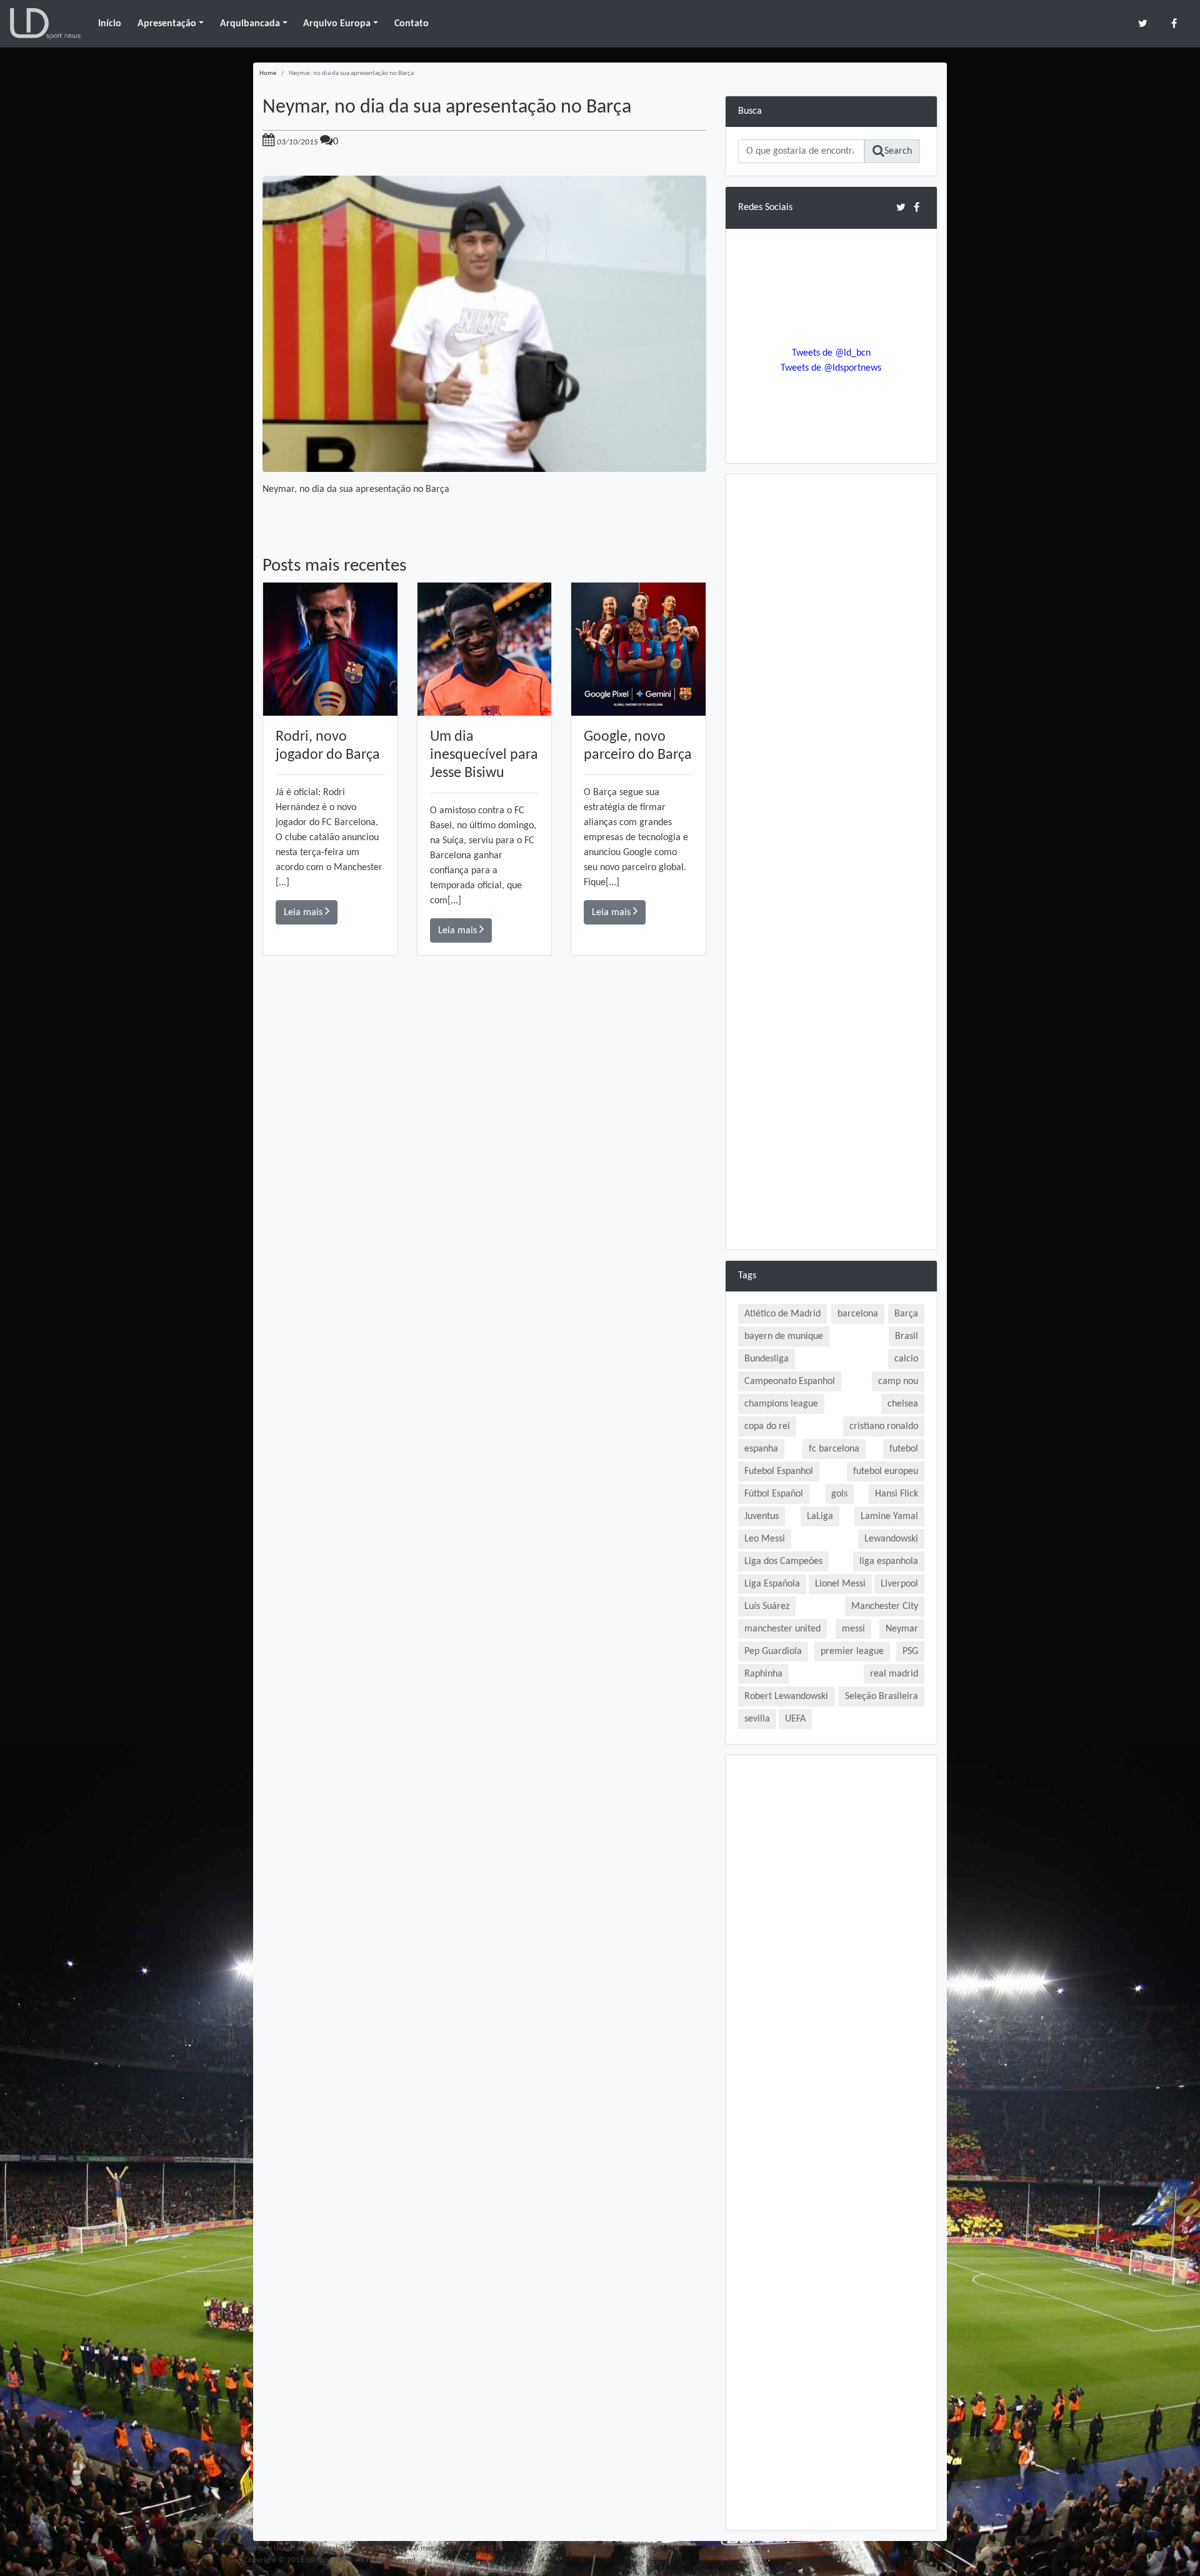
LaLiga (820, 1516)
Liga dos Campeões (783, 1561)
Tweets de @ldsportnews (831, 368)
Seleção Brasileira (882, 1696)
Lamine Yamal (889, 1516)
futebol (904, 1449)
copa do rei (767, 1426)
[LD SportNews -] (45, 24)
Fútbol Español (774, 1494)
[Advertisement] (484, 1133)
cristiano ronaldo (884, 1426)
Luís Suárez (767, 1606)
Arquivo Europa (337, 24)
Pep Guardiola (773, 1651)
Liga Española (772, 1584)
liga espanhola (889, 1561)
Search (898, 151)
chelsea (903, 1404)
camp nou (898, 1381)
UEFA (795, 1719)
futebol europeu (886, 1471)
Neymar (902, 1629)
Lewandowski (891, 1539)
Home (268, 73)
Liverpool (899, 1584)
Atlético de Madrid (782, 1314)
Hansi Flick (897, 1494)
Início (110, 24)
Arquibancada (250, 24)
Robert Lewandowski (786, 1696)
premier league (852, 1651)
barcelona (858, 1314)
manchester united (782, 1629)
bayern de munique (784, 1336)
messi (853, 1629)
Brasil (907, 1336)
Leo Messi (765, 1539)
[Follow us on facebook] (1174, 23)
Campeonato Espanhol (790, 1381)
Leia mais (304, 913)
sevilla (757, 1719)
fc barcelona (834, 1449)
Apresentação (167, 24)
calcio (906, 1359)
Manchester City (885, 1606)
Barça (906, 1314)
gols (839, 1494)
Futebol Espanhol (779, 1471)
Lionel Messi (840, 1584)
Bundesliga (767, 1359)
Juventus (762, 1516)
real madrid (894, 1674)
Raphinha (763, 1674)
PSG (910, 1651)
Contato (412, 24)
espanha (761, 1449)
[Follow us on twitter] (1143, 23)
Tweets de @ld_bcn (831, 353)
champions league (781, 1404)
